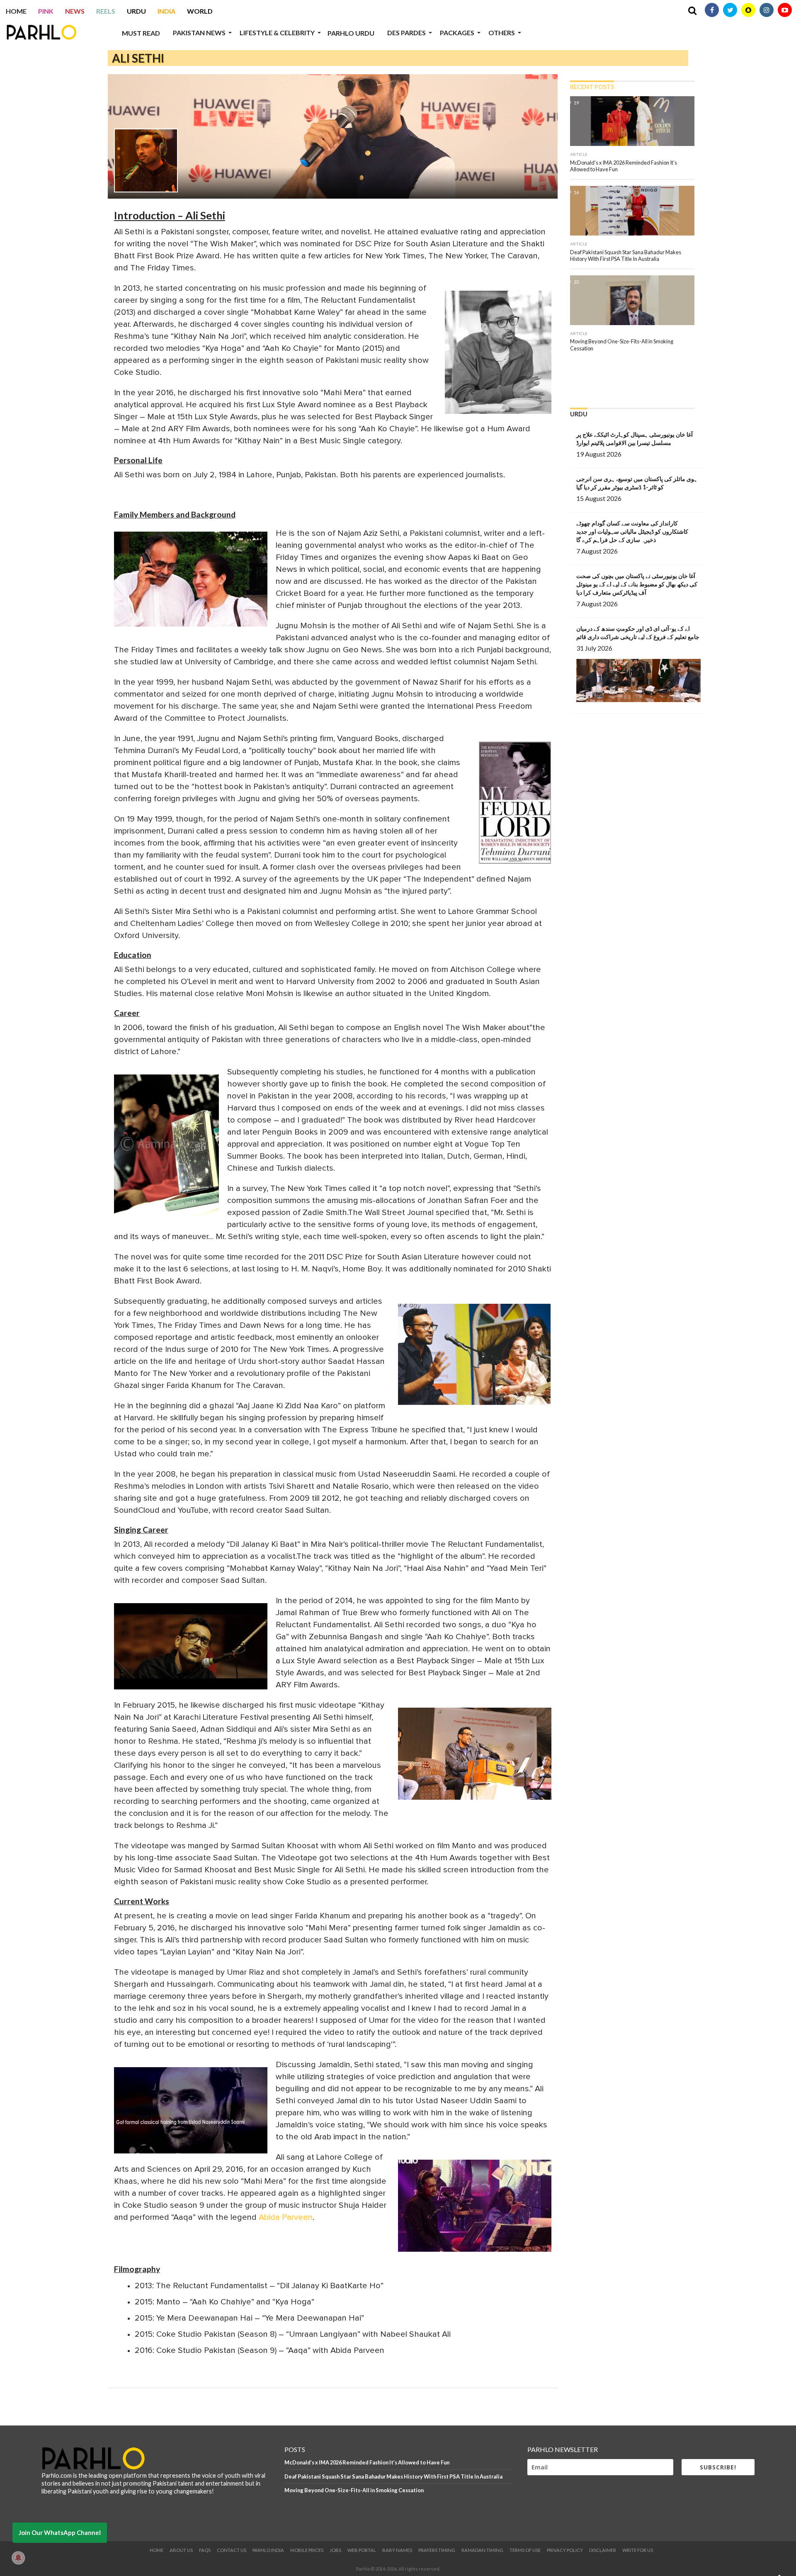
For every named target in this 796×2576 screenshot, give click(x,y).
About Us (181, 2550)
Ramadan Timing (482, 2550)
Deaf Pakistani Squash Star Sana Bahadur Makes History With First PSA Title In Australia (393, 2476)
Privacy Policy (565, 2550)
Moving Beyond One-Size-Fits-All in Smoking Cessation (354, 2490)
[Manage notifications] (18, 2558)
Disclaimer (603, 2550)
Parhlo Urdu (351, 33)
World (200, 11)
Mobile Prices (307, 2550)
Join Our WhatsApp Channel (60, 2532)
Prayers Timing (437, 2550)
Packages (457, 33)
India (166, 11)
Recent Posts (592, 87)
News (75, 11)
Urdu (136, 11)
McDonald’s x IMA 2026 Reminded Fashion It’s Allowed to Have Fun (367, 2462)
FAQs (205, 2550)
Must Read (141, 33)
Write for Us (638, 2550)
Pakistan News (199, 33)
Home (16, 11)
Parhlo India (268, 2550)
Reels (106, 11)
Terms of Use (525, 2550)
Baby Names (397, 2550)
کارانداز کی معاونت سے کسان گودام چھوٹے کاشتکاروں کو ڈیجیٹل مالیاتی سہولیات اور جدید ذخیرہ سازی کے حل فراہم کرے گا (632, 531)
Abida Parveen (286, 2217)
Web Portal (362, 2550)
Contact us (232, 2550)
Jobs (335, 2550)
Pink (46, 11)
